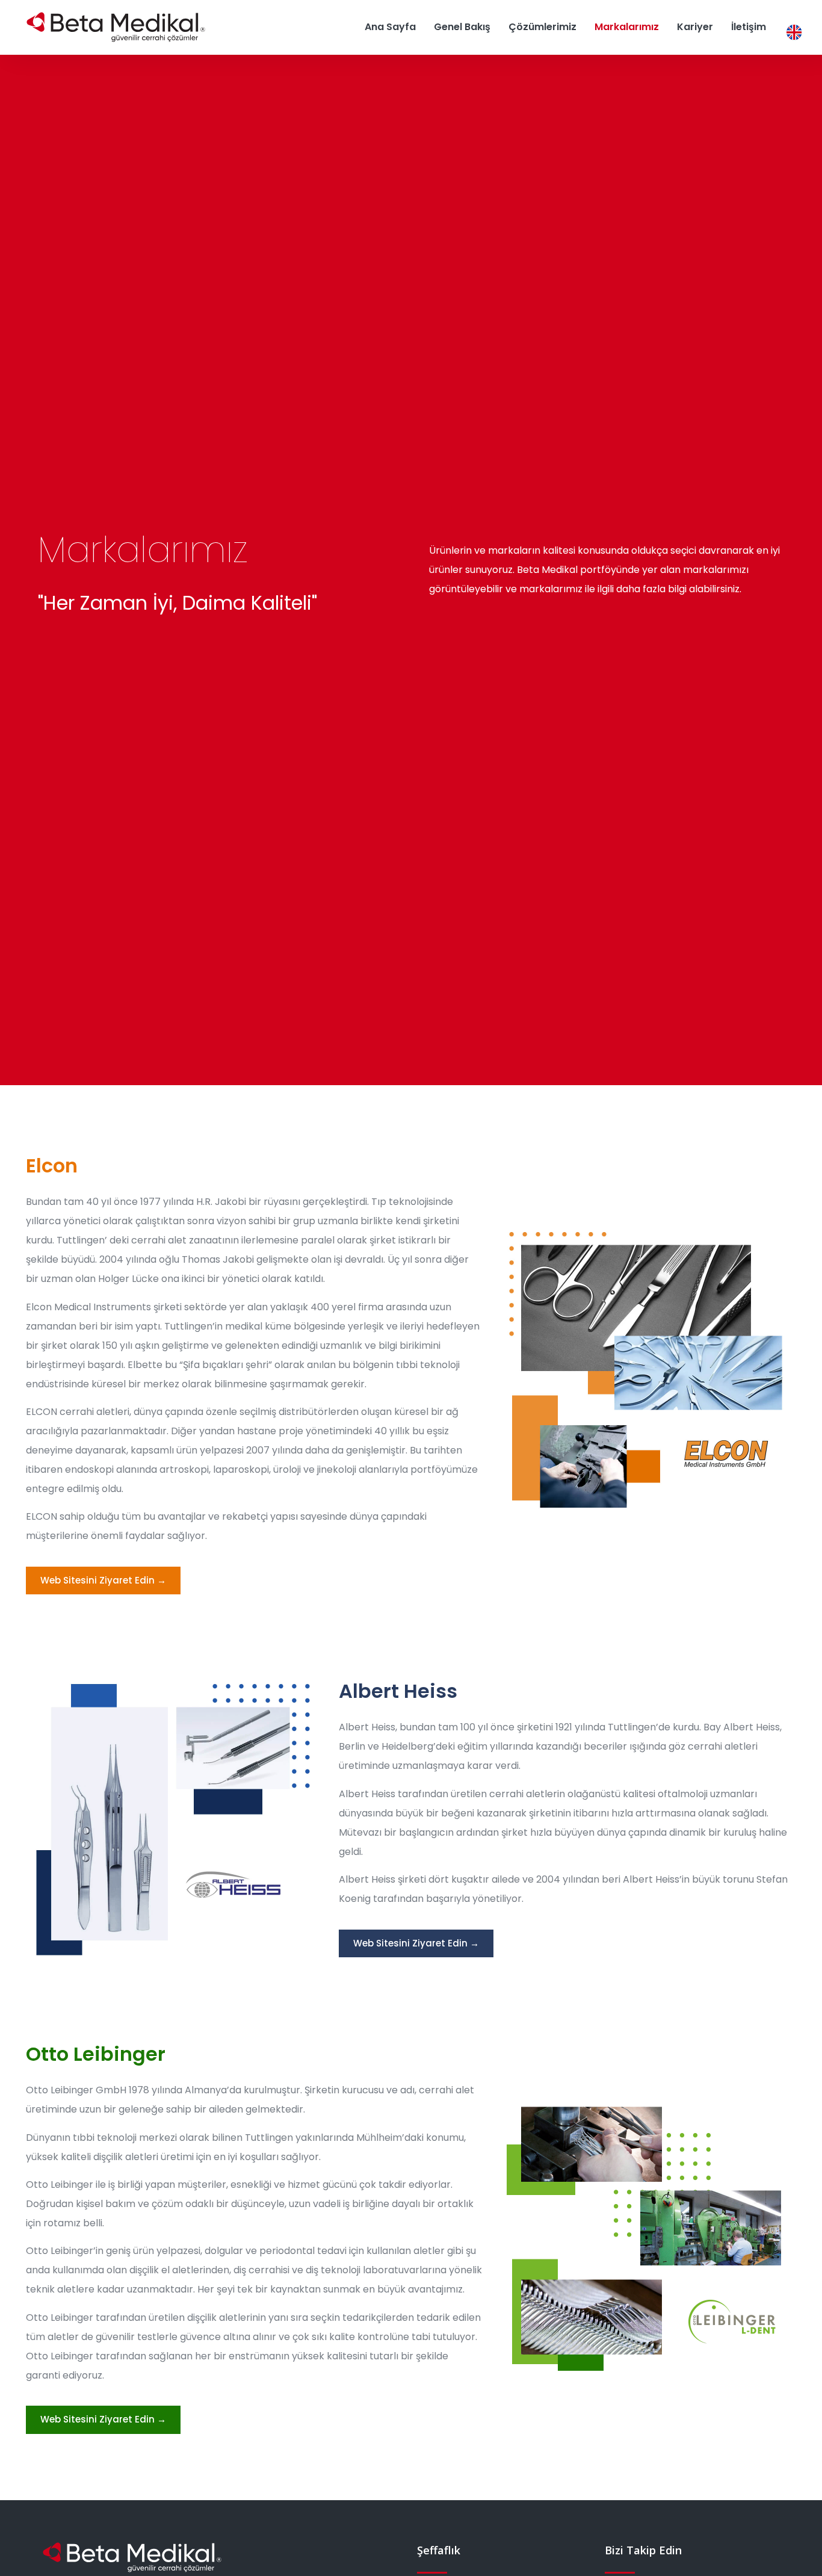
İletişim (749, 27)
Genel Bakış (462, 27)
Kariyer (695, 27)
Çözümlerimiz (542, 27)
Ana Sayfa (390, 27)
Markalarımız (627, 27)
